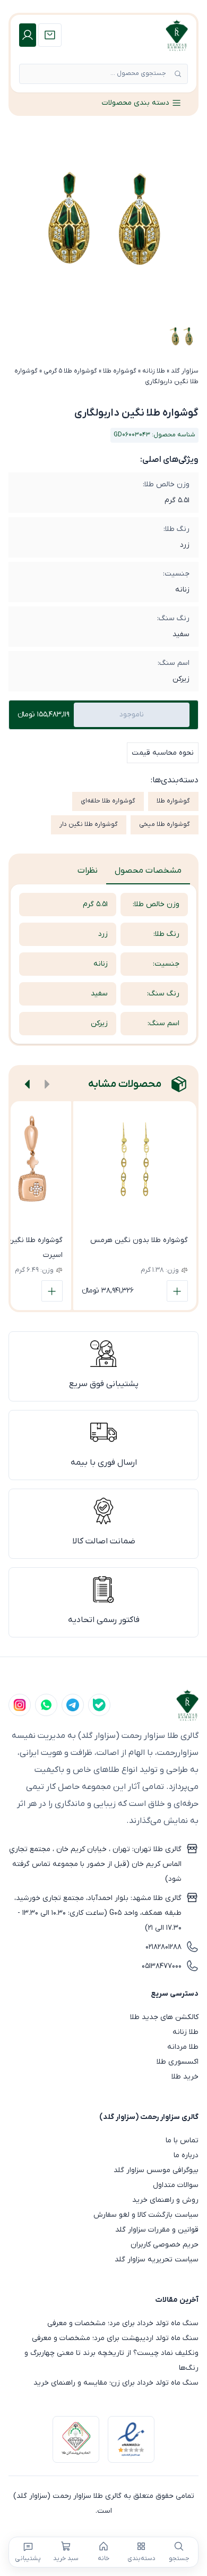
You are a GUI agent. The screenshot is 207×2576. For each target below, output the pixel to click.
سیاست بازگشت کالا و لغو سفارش (146, 2215)
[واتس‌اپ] (46, 1705)
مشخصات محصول (148, 871)
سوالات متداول (176, 2185)
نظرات (88, 871)
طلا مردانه (183, 2047)
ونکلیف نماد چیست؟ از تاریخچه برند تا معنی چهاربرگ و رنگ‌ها (111, 2360)
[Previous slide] (47, 1084)
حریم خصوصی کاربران (165, 2245)
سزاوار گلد (185, 371)
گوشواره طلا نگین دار (89, 824)
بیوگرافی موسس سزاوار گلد (156, 2170)
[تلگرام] (73, 1705)
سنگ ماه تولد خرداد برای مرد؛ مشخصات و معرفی (123, 2323)
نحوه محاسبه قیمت (163, 753)
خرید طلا (185, 2077)
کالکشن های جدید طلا (164, 2017)
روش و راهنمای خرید (165, 2200)
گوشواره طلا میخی (165, 824)
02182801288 (163, 1947)
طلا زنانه (154, 371)
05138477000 (162, 1966)
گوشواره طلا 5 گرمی (70, 371)
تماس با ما (182, 2140)
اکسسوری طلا (178, 2062)
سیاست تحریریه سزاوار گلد (157, 2260)
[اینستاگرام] (20, 1705)
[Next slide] (28, 1084)
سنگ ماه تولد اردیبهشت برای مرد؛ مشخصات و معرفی (115, 2338)
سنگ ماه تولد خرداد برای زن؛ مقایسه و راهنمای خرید (116, 2383)
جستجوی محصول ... (138, 73)
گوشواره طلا (120, 371)
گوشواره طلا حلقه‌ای (108, 801)
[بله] (99, 1705)
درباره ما (186, 2155)
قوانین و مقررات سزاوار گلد (157, 2230)
